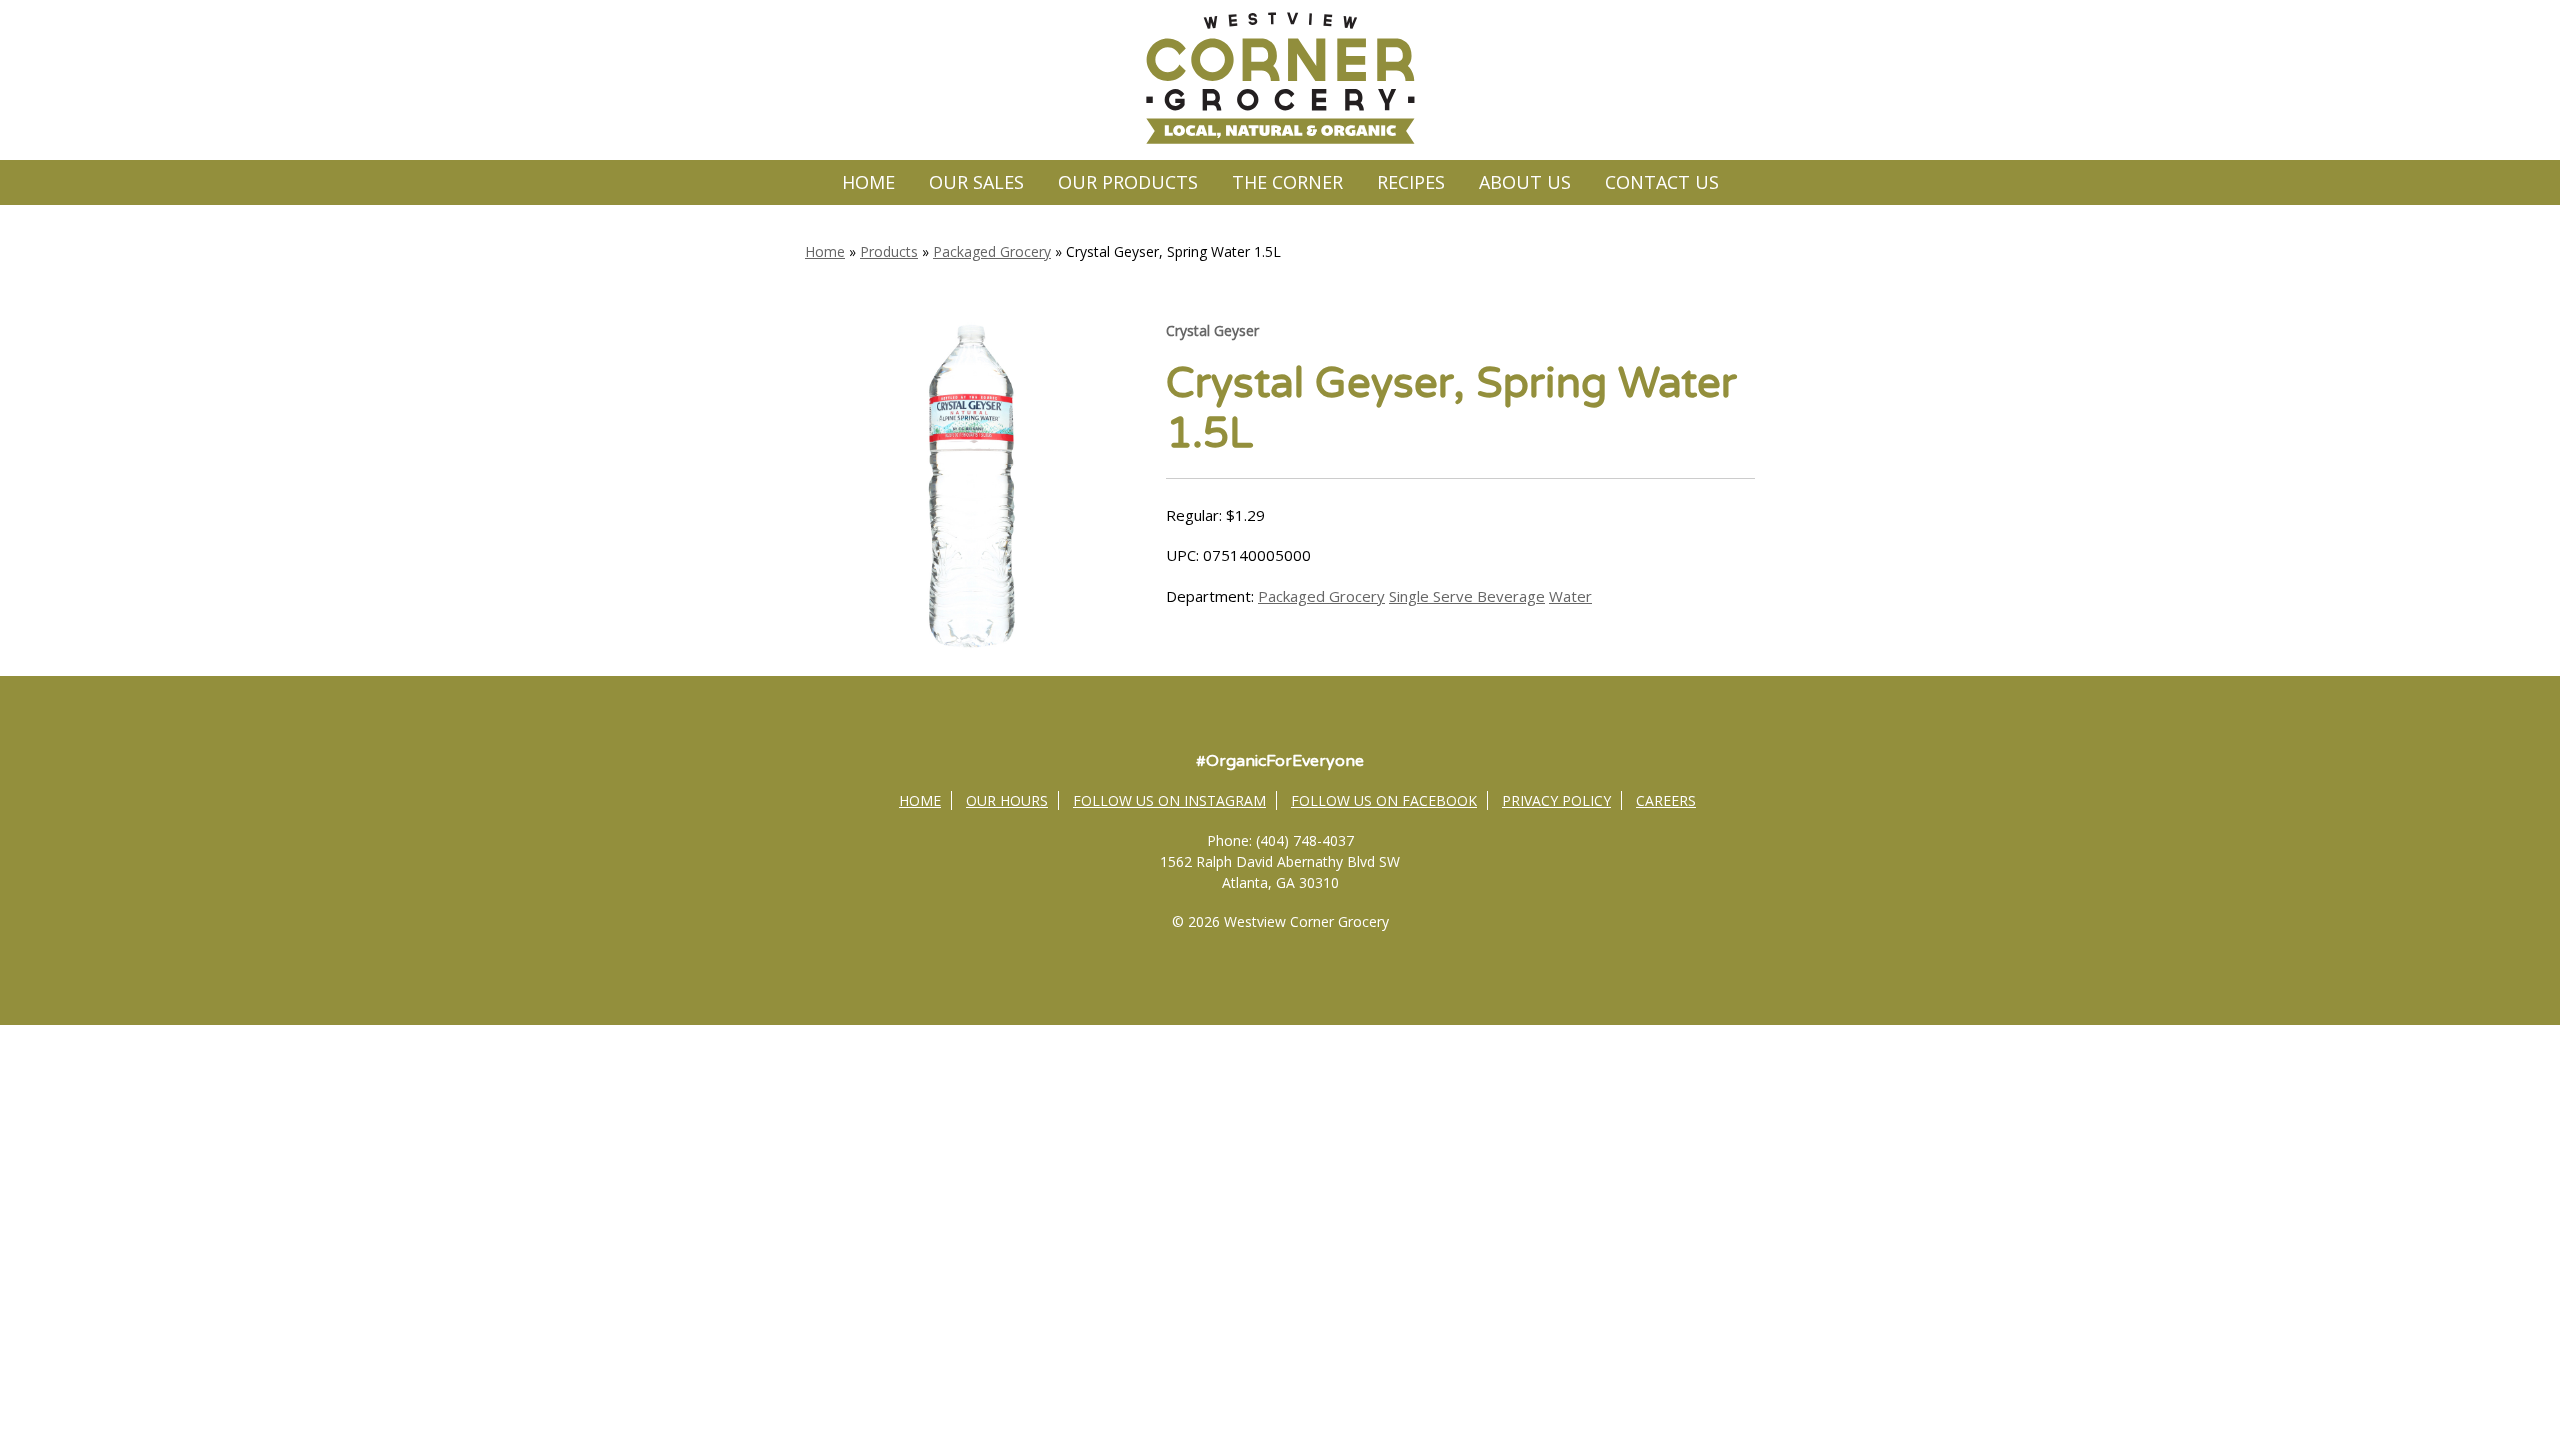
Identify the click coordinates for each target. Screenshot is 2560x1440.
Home (868, 182)
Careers (1666, 800)
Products (889, 251)
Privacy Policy (1556, 800)
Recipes (1411, 182)
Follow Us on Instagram (1169, 800)
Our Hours (1007, 800)
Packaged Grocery (992, 251)
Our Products (1128, 182)
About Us (1525, 182)
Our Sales (976, 182)
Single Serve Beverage (1467, 596)
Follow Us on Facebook (1384, 800)
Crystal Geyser (1212, 330)
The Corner (1287, 182)
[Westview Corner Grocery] (1280, 141)
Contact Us (1662, 182)
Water (1570, 596)
